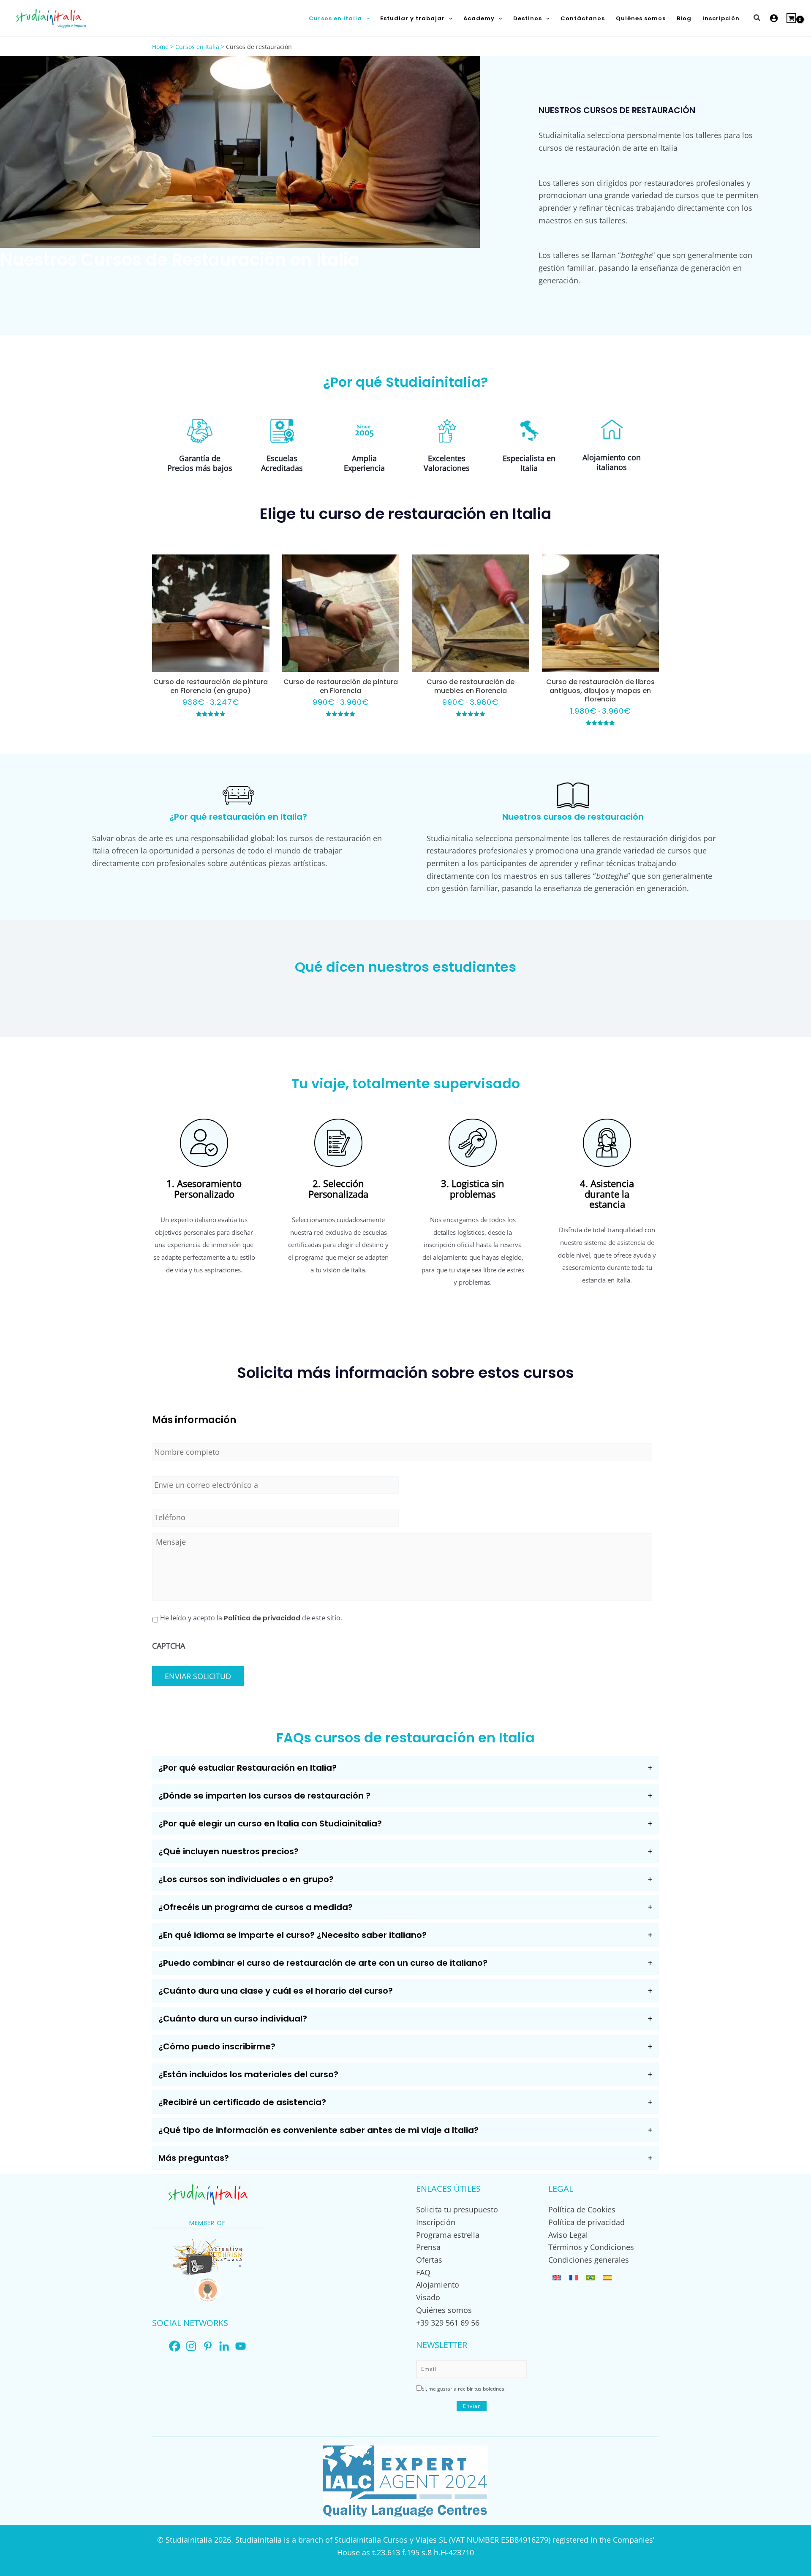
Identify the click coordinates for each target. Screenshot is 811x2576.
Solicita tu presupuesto (457, 2209)
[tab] (405, 1768)
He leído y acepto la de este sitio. (251, 1618)
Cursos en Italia (197, 47)
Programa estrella (448, 2235)
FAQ (423, 2272)
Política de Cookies (582, 2209)
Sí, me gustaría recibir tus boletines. (464, 2389)
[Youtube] (241, 2346)
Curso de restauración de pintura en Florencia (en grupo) (211, 686)
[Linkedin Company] (224, 2346)
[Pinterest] (208, 2346)
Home (160, 47)
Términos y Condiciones (591, 2247)
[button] (366, 18)
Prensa (428, 2247)
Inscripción (436, 2222)
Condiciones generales (589, 2260)
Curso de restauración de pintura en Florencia (341, 686)
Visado (428, 2297)
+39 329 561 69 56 (448, 2323)
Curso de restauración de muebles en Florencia (471, 686)
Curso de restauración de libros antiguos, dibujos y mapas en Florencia (600, 691)
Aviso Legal (568, 2235)
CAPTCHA (169, 1646)
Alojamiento (438, 2285)
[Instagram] (191, 2346)
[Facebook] (175, 2346)
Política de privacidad (262, 1618)
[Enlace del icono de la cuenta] (774, 18)
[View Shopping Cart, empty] (791, 18)
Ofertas (429, 2260)
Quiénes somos (444, 2310)
